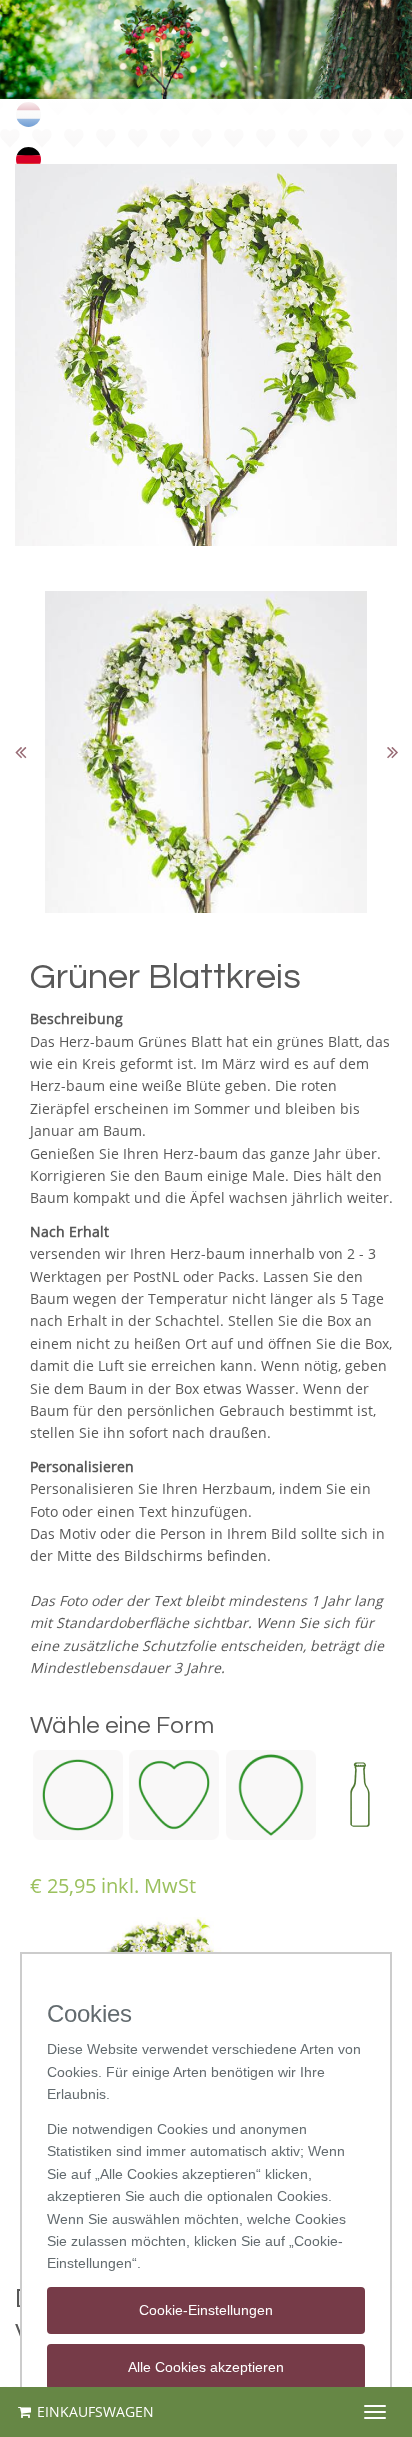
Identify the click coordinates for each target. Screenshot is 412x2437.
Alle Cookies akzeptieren (206, 2367)
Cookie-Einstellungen (206, 2310)
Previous (20, 752)
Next (392, 752)
